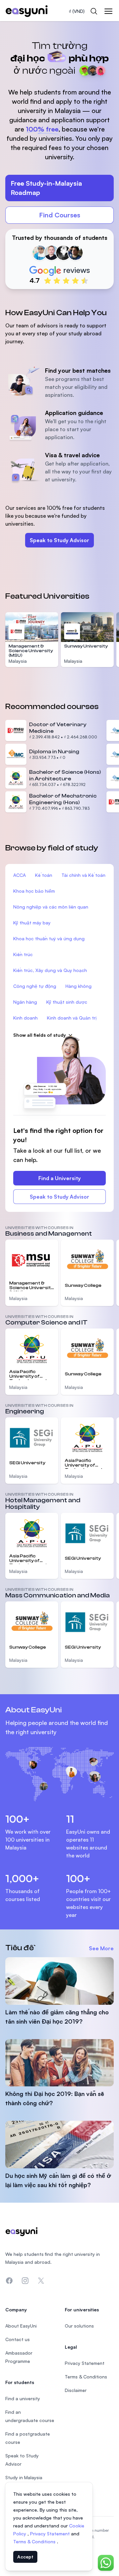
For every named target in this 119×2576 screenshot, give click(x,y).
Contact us (18, 2339)
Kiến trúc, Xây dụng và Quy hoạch (50, 970)
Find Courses (60, 215)
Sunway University (86, 646)
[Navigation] (108, 11)
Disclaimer (76, 2390)
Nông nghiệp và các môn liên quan (51, 907)
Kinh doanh (25, 1018)
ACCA (20, 875)
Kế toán (44, 875)
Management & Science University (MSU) (31, 651)
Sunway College (83, 1286)
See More (101, 1948)
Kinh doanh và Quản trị (72, 1018)
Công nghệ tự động (35, 986)
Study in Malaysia (24, 2477)
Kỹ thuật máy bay (32, 923)
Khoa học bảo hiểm (34, 891)
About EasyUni (21, 2326)
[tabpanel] (59, 158)
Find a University (59, 1178)
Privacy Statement (51, 2534)
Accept (25, 2557)
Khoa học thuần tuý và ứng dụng (49, 938)
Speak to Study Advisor (59, 540)
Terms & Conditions (35, 2541)
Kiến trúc (23, 954)
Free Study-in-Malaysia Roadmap (46, 188)
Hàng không (79, 986)
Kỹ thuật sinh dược (67, 1002)
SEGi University (27, 1463)
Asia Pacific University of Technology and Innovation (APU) (29, 1375)
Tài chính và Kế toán (83, 875)
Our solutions (79, 2326)
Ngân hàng (25, 1002)
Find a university (23, 2398)
